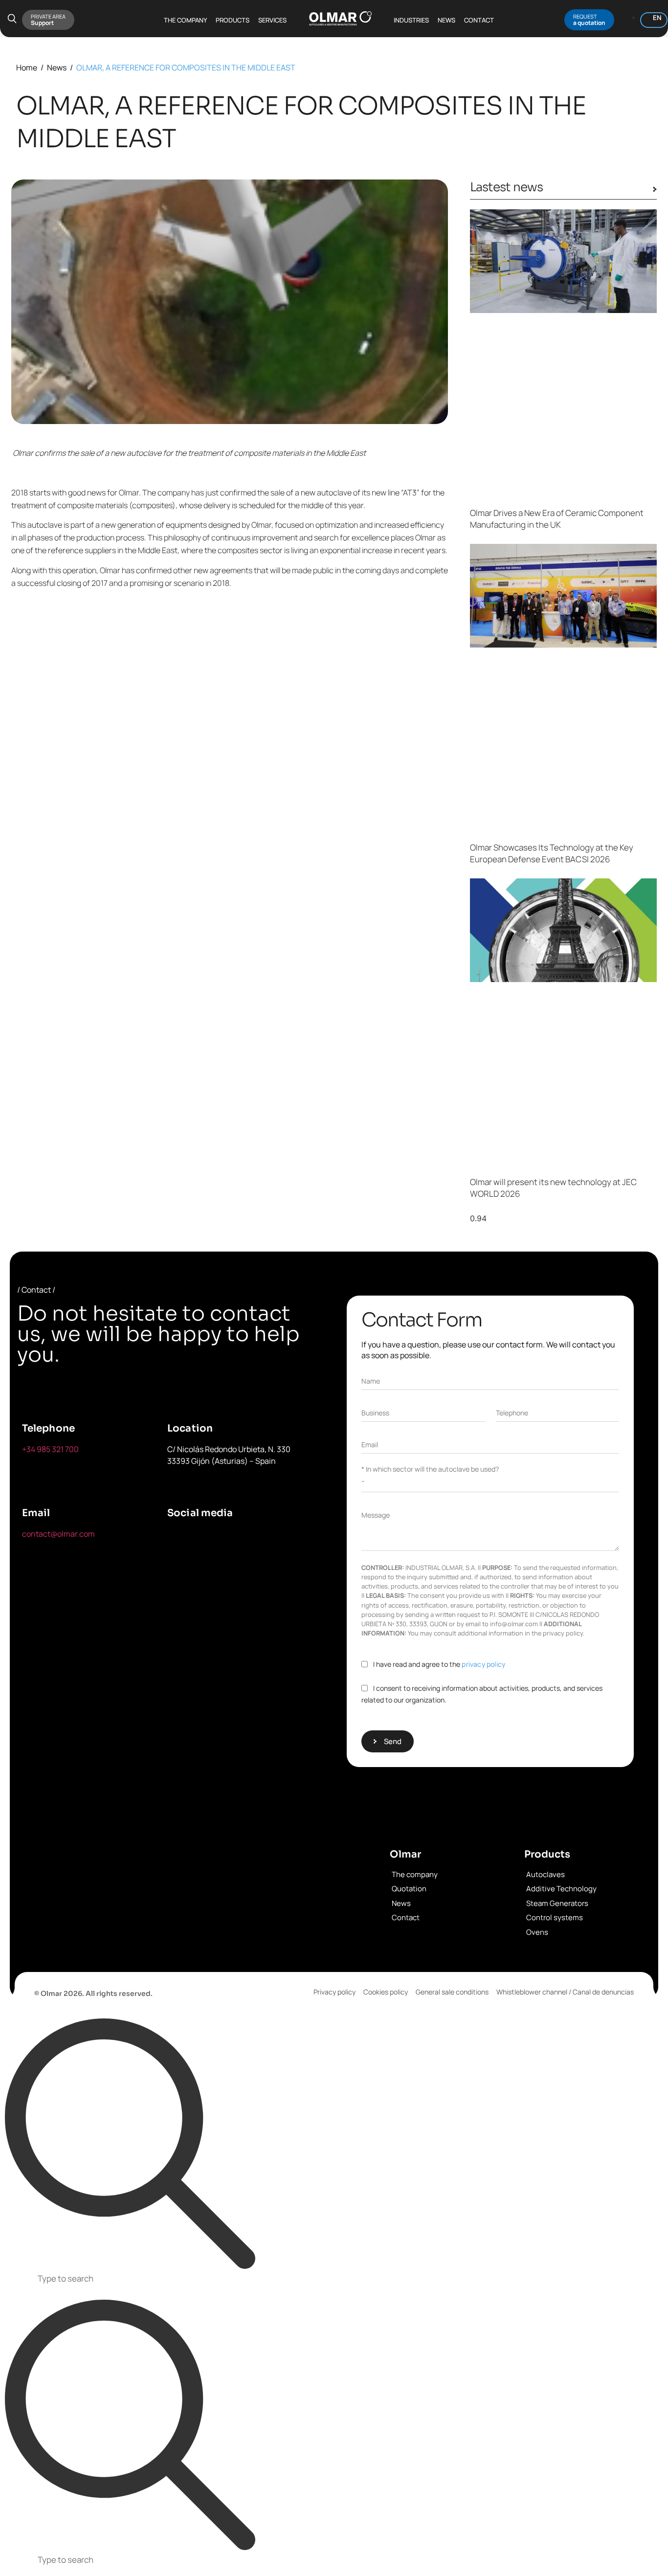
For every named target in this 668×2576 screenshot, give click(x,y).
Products (233, 20)
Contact (479, 20)
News (446, 20)
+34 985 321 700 (50, 1449)
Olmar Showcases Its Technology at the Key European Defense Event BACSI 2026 (552, 853)
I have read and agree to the (439, 1664)
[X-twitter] (225, 1540)
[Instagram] (179, 1568)
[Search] (130, 2144)
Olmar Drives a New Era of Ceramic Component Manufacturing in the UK (557, 519)
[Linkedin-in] (270, 1540)
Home (27, 67)
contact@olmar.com (58, 1534)
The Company (185, 20)
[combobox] (334, 2280)
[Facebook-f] (179, 1540)
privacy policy (483, 1664)
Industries (411, 20)
